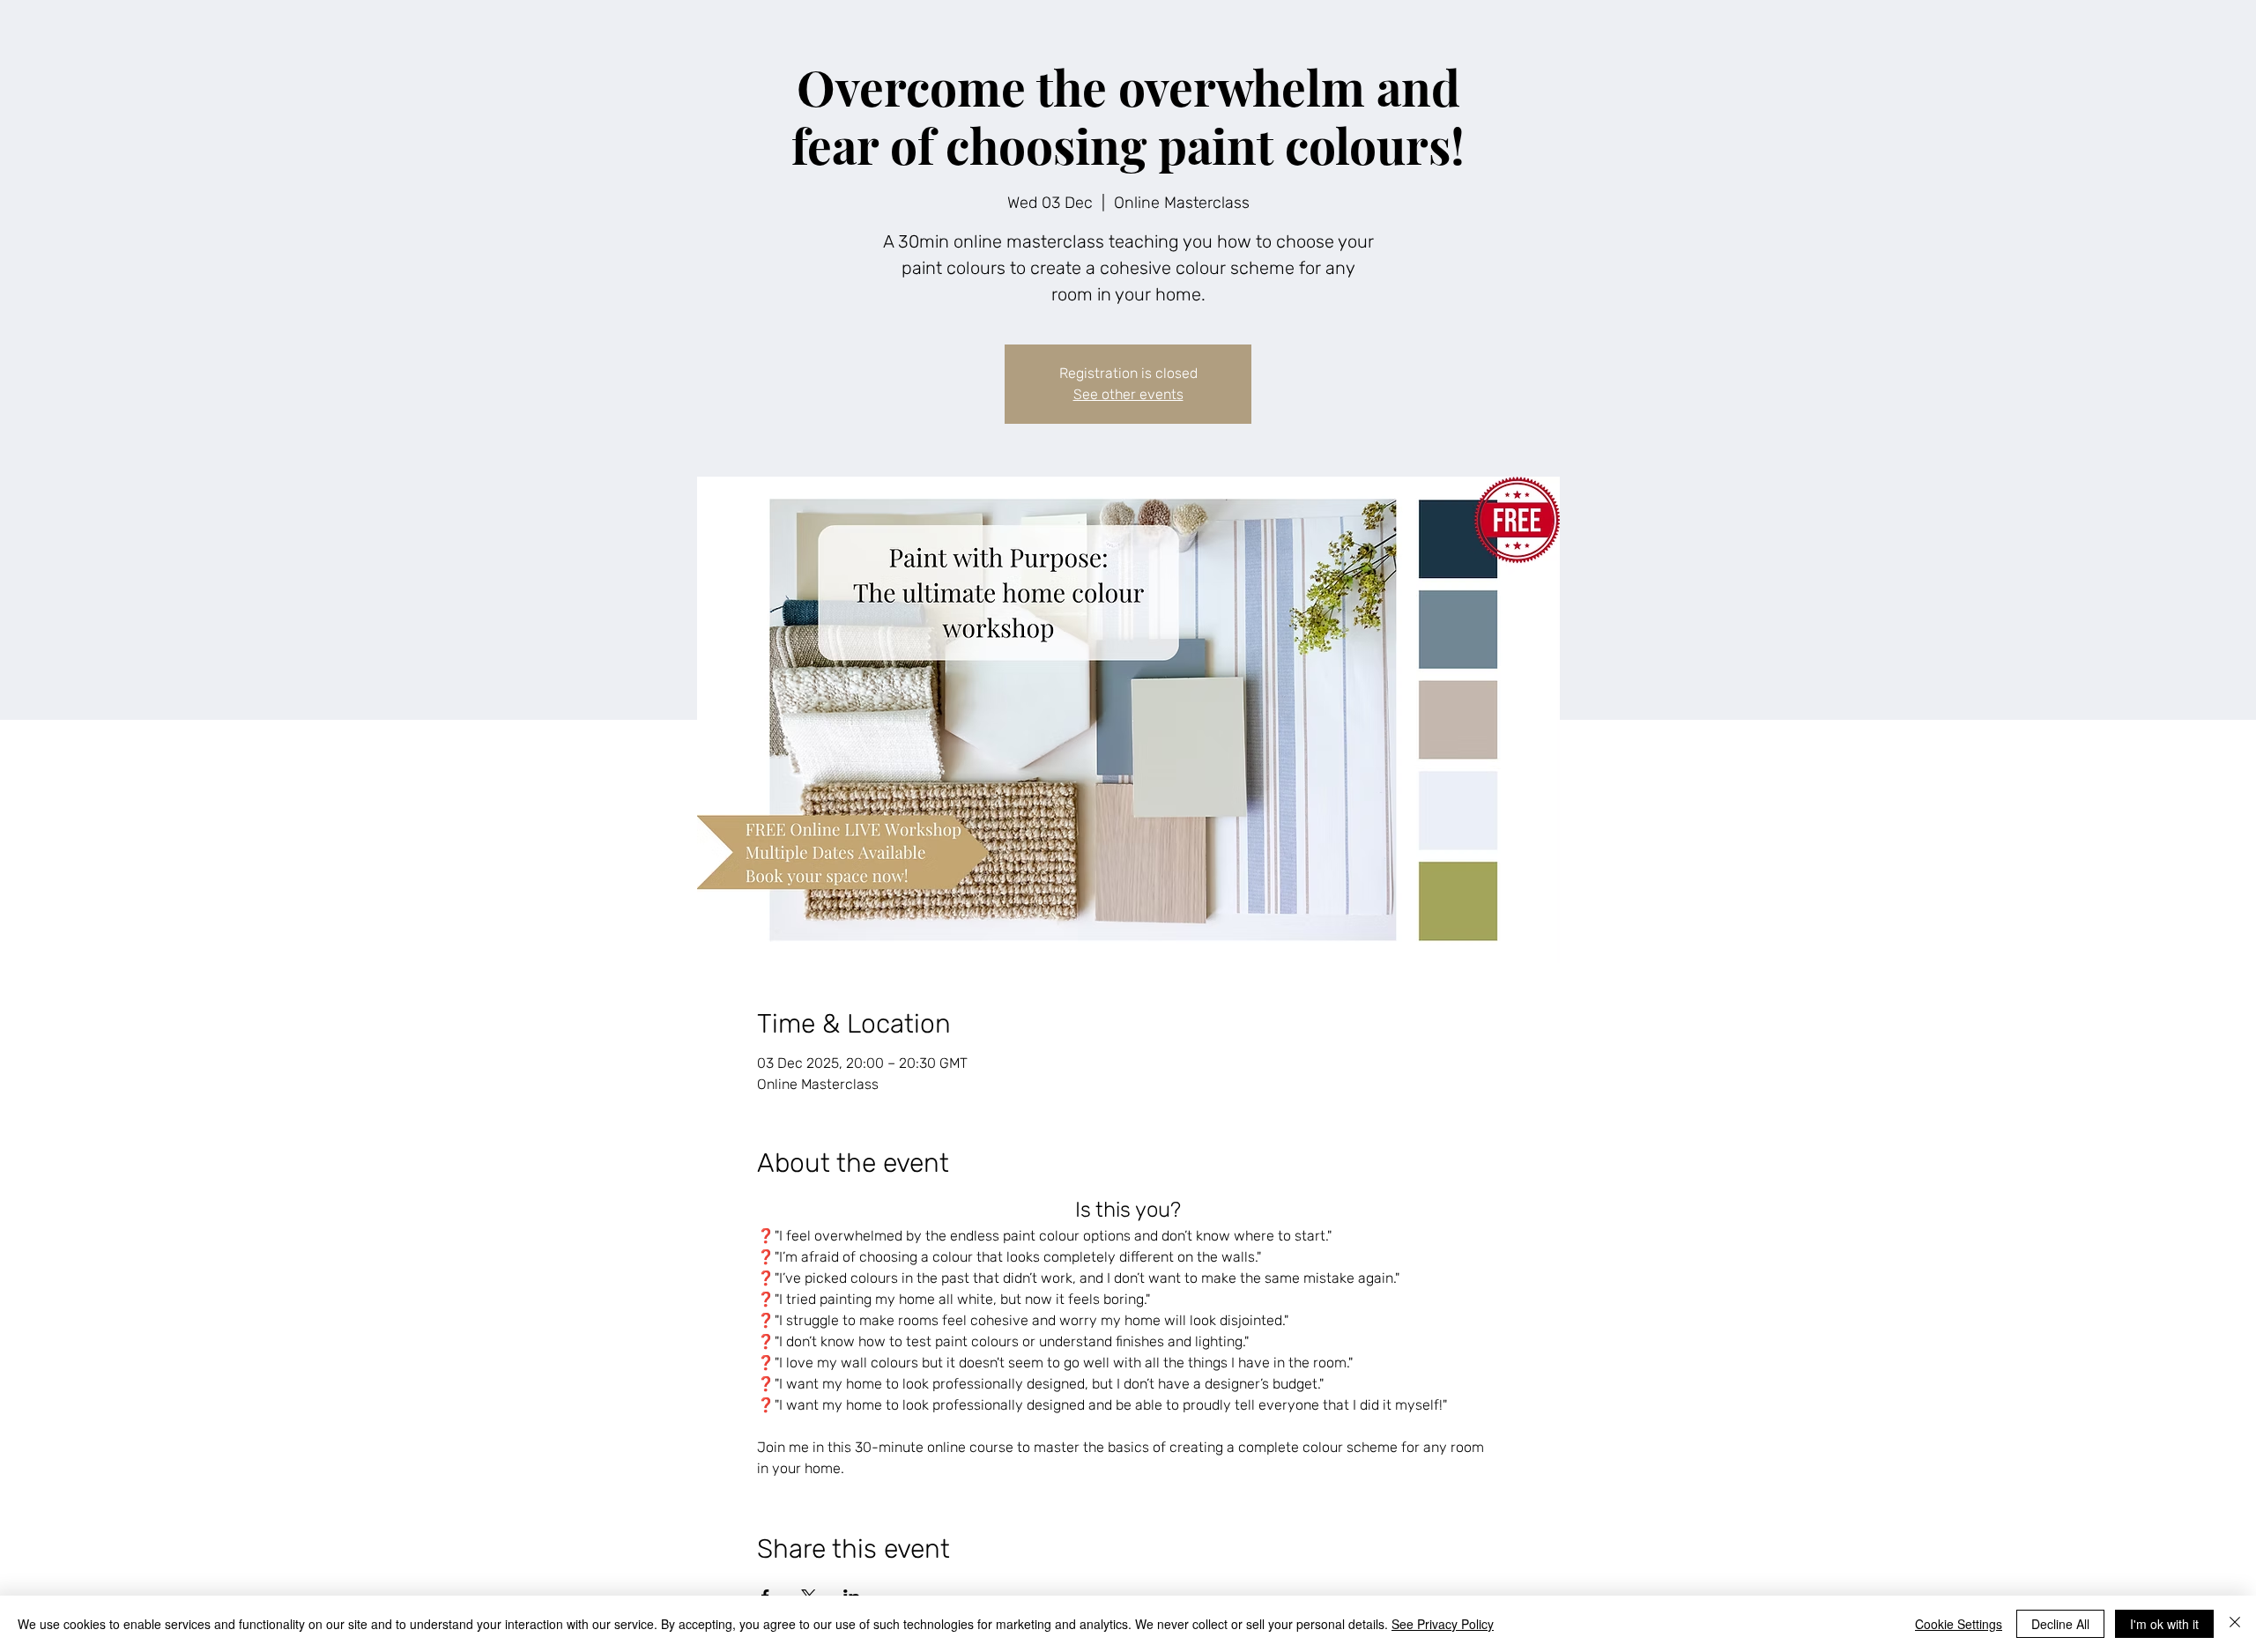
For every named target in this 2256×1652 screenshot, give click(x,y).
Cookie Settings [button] (1959, 1624)
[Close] (2235, 1624)
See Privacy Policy (1443, 1624)
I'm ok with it (2164, 1624)
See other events (1128, 394)
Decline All (2060, 1624)
